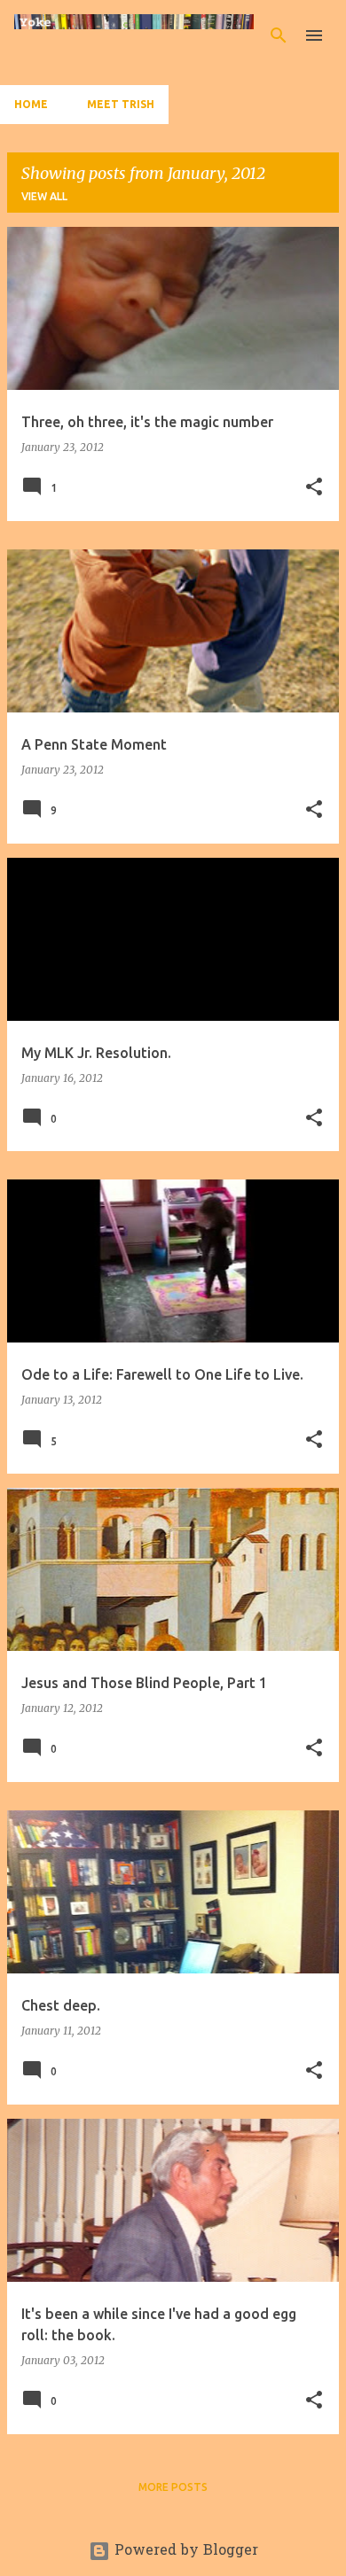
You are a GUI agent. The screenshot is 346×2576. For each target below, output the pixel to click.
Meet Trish (121, 104)
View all (44, 196)
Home (31, 104)
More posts (173, 2487)
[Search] (279, 35)
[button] (314, 488)
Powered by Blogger (184, 2551)
